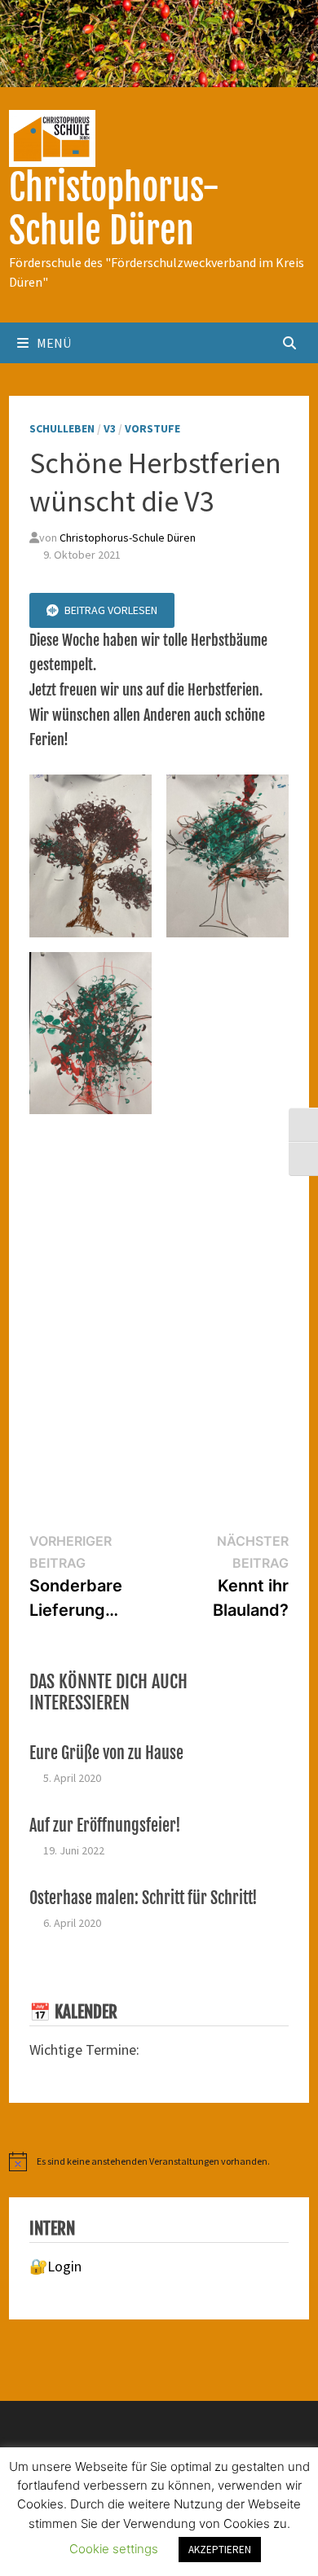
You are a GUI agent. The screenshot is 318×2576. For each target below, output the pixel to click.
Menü (54, 343)
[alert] (159, 2161)
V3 (110, 428)
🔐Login (55, 2266)
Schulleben (62, 428)
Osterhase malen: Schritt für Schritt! (144, 1898)
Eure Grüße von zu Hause (106, 1753)
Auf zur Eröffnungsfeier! (105, 1826)
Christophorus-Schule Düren (114, 209)
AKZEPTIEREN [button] (220, 2550)
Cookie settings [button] (114, 2549)
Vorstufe (152, 428)
